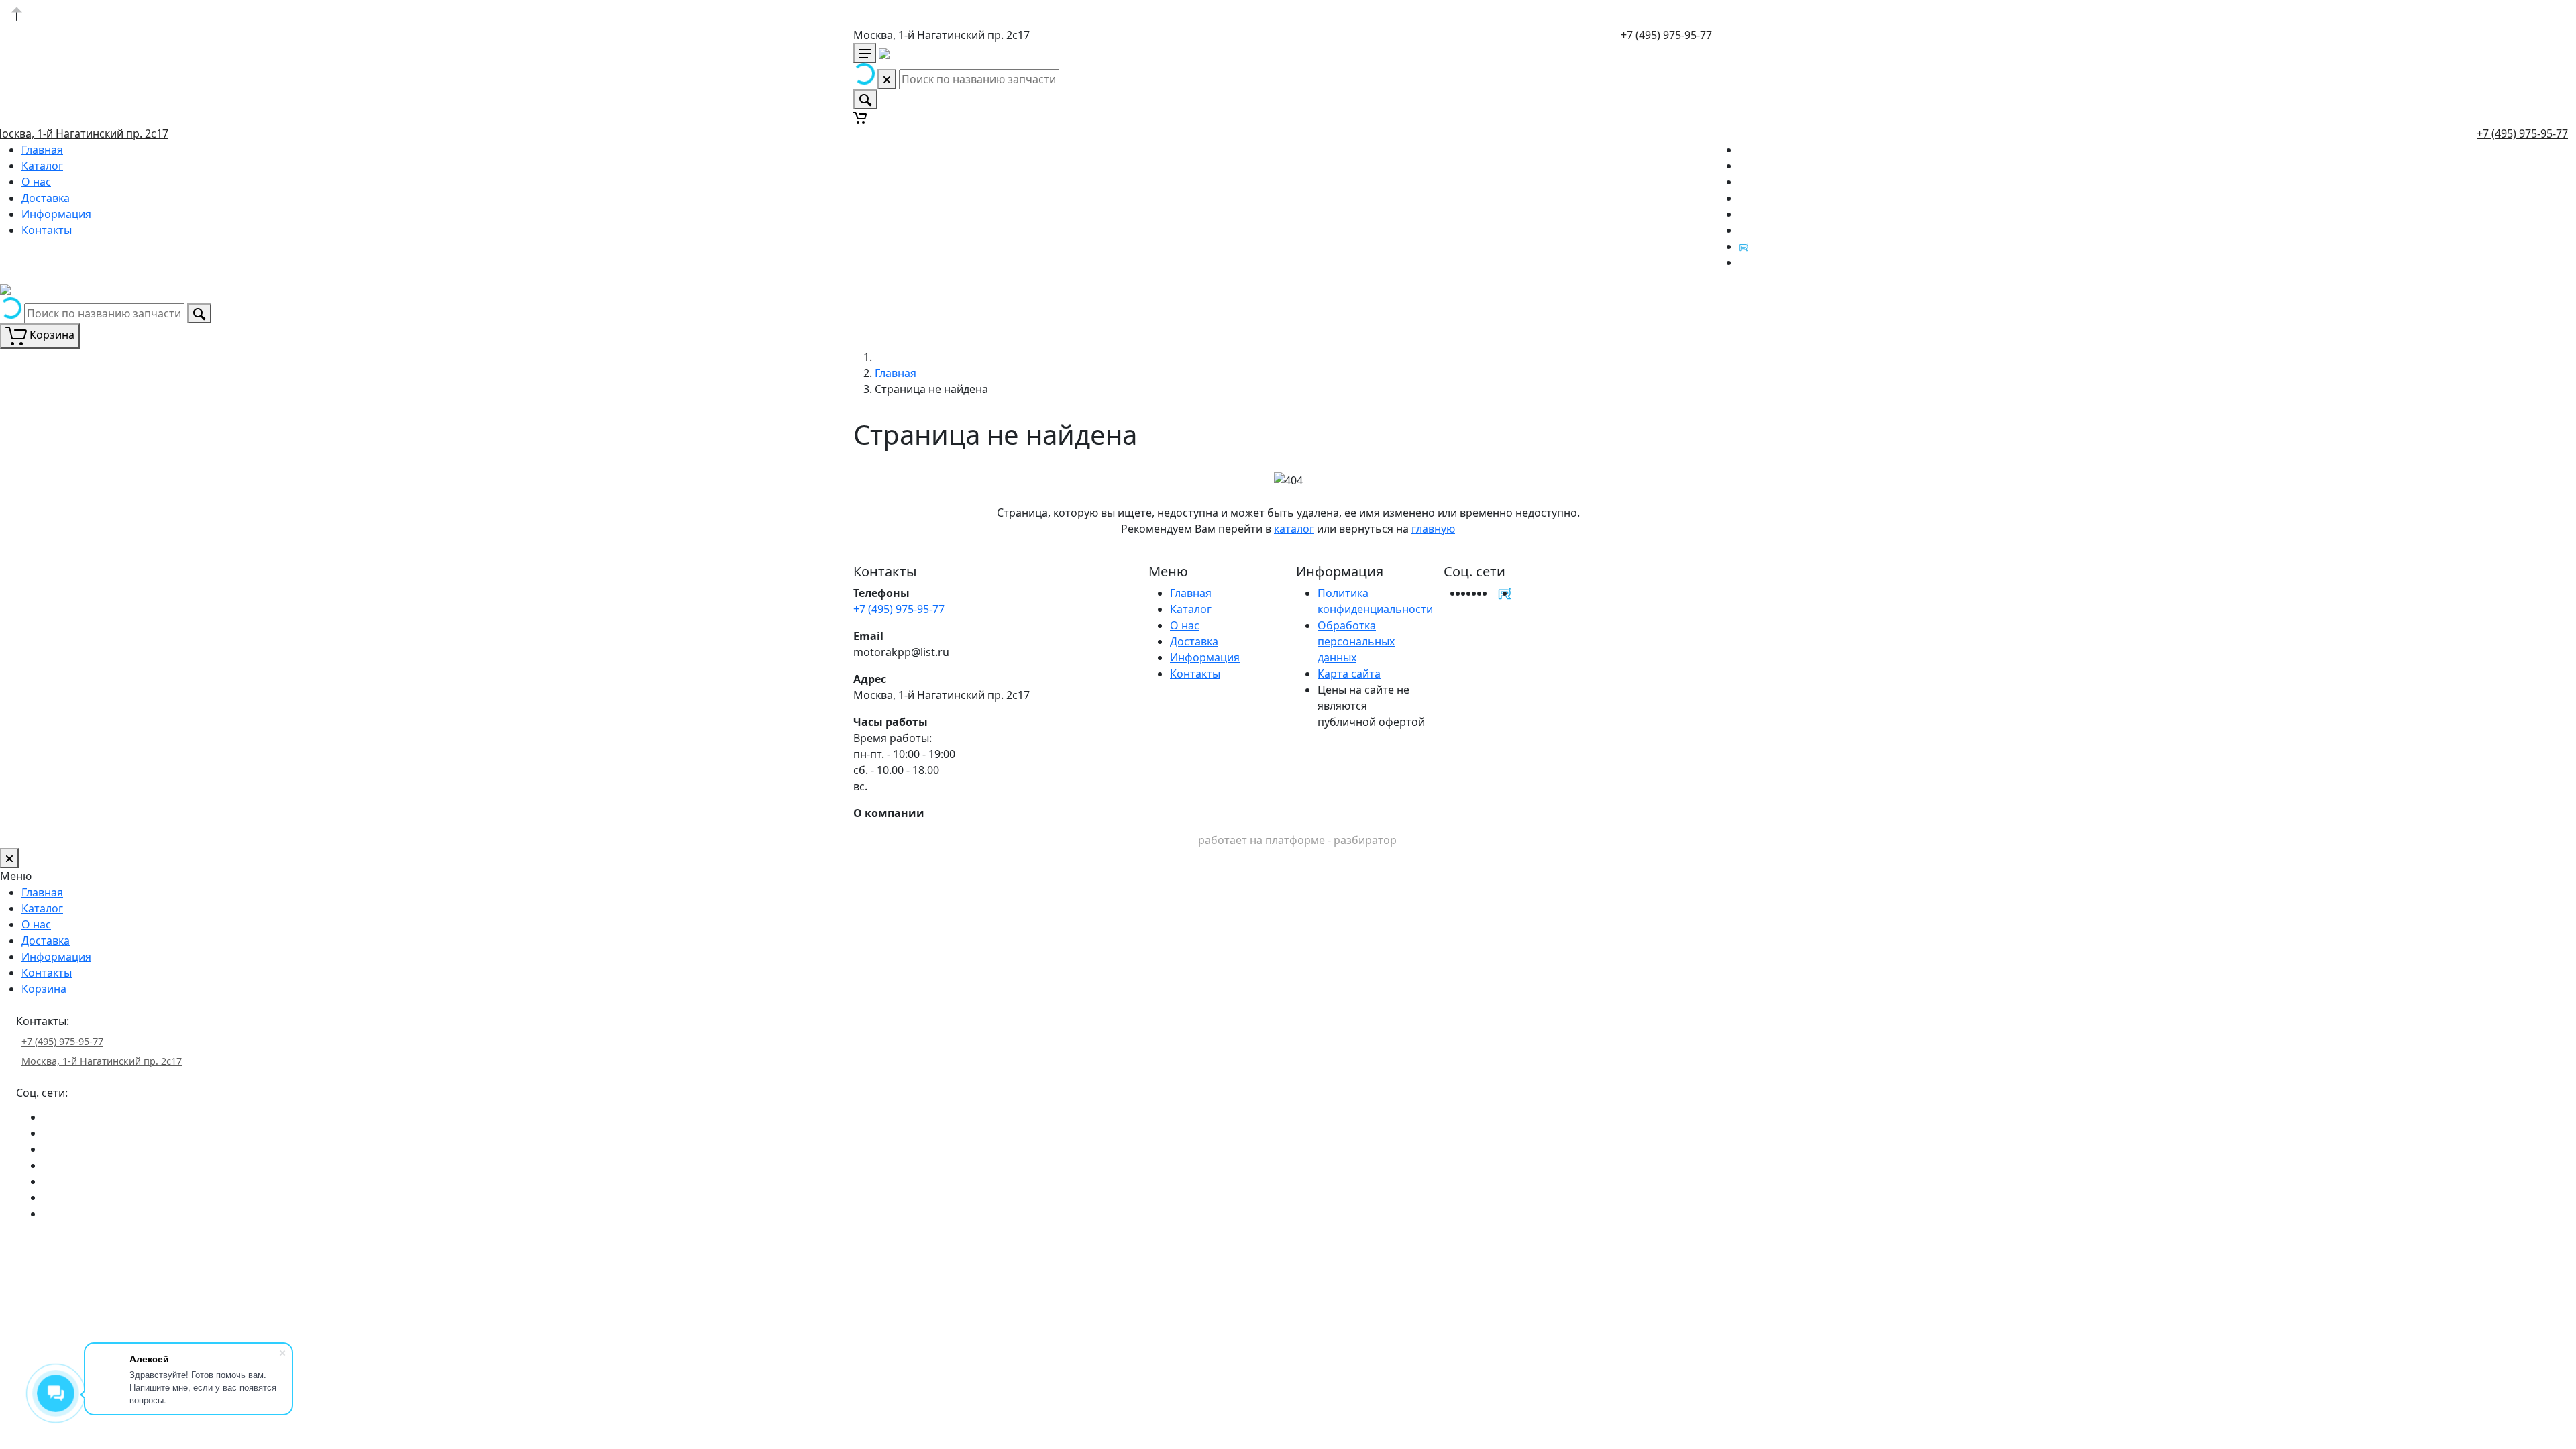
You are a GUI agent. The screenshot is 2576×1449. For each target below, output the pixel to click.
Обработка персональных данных (1356, 641)
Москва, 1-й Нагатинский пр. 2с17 (942, 35)
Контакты (47, 230)
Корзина (44, 989)
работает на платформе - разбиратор (1297, 840)
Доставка (46, 198)
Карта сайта (1349, 674)
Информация (56, 214)
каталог (1294, 529)
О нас (36, 182)
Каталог (42, 166)
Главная (42, 150)
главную (1433, 529)
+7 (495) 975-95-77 (1666, 35)
